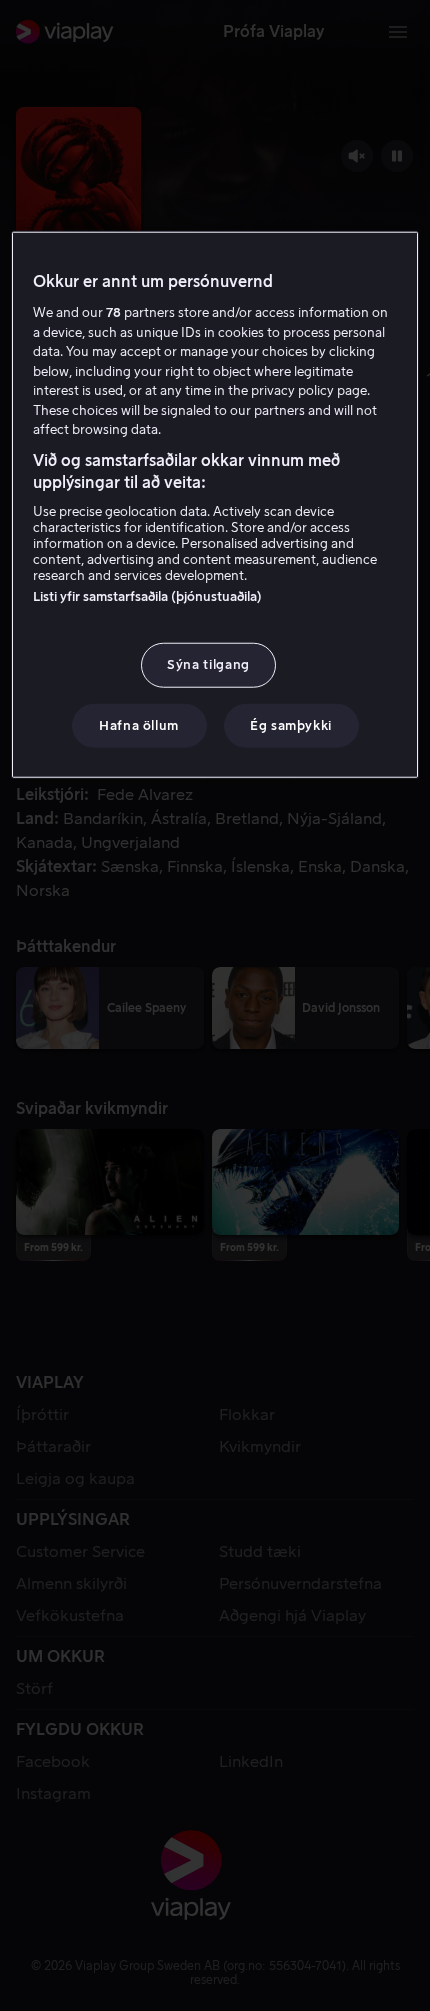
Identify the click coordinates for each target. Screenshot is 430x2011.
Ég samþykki (291, 724)
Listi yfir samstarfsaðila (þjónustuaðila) (147, 596)
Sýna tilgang (208, 664)
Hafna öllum (139, 724)
